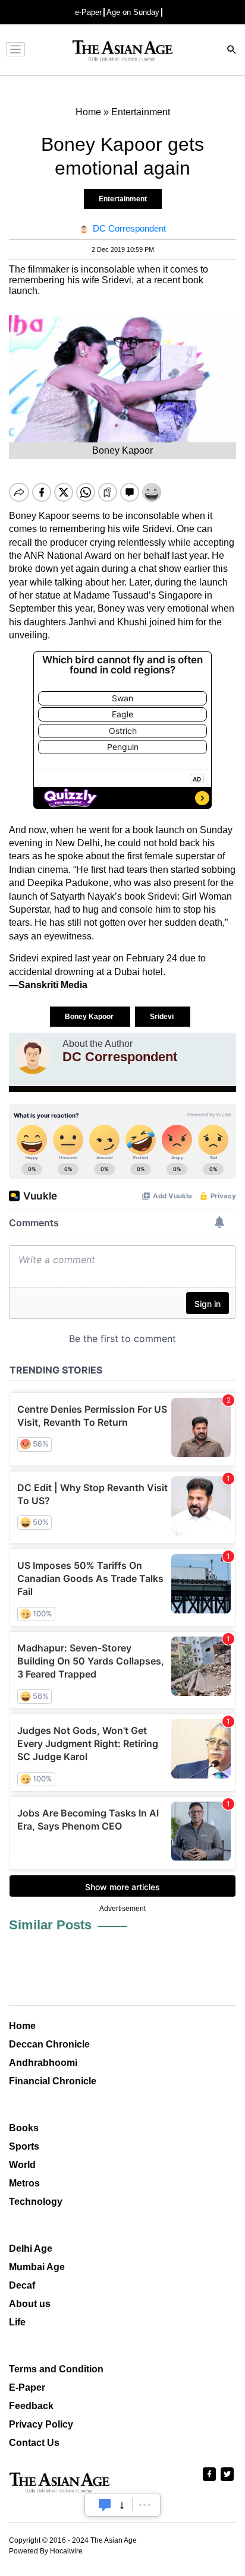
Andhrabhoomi (43, 2063)
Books (24, 2128)
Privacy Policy (41, 2424)
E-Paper (27, 2387)
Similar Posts (50, 1925)
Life (17, 2322)
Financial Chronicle (53, 2081)
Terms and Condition (56, 2369)
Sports (24, 2146)
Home (22, 2026)
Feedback (31, 2406)
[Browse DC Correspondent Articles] (33, 1056)
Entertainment (123, 199)
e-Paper (88, 12)
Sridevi (163, 1017)
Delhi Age (31, 2249)
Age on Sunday (133, 12)
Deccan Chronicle (49, 2044)
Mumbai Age (37, 2267)
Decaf (22, 2285)
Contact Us (34, 2443)
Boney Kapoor (90, 1017)
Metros (24, 2183)
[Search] (232, 51)
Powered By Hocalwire (46, 2551)
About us (30, 2304)
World (22, 2165)
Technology (36, 2202)
